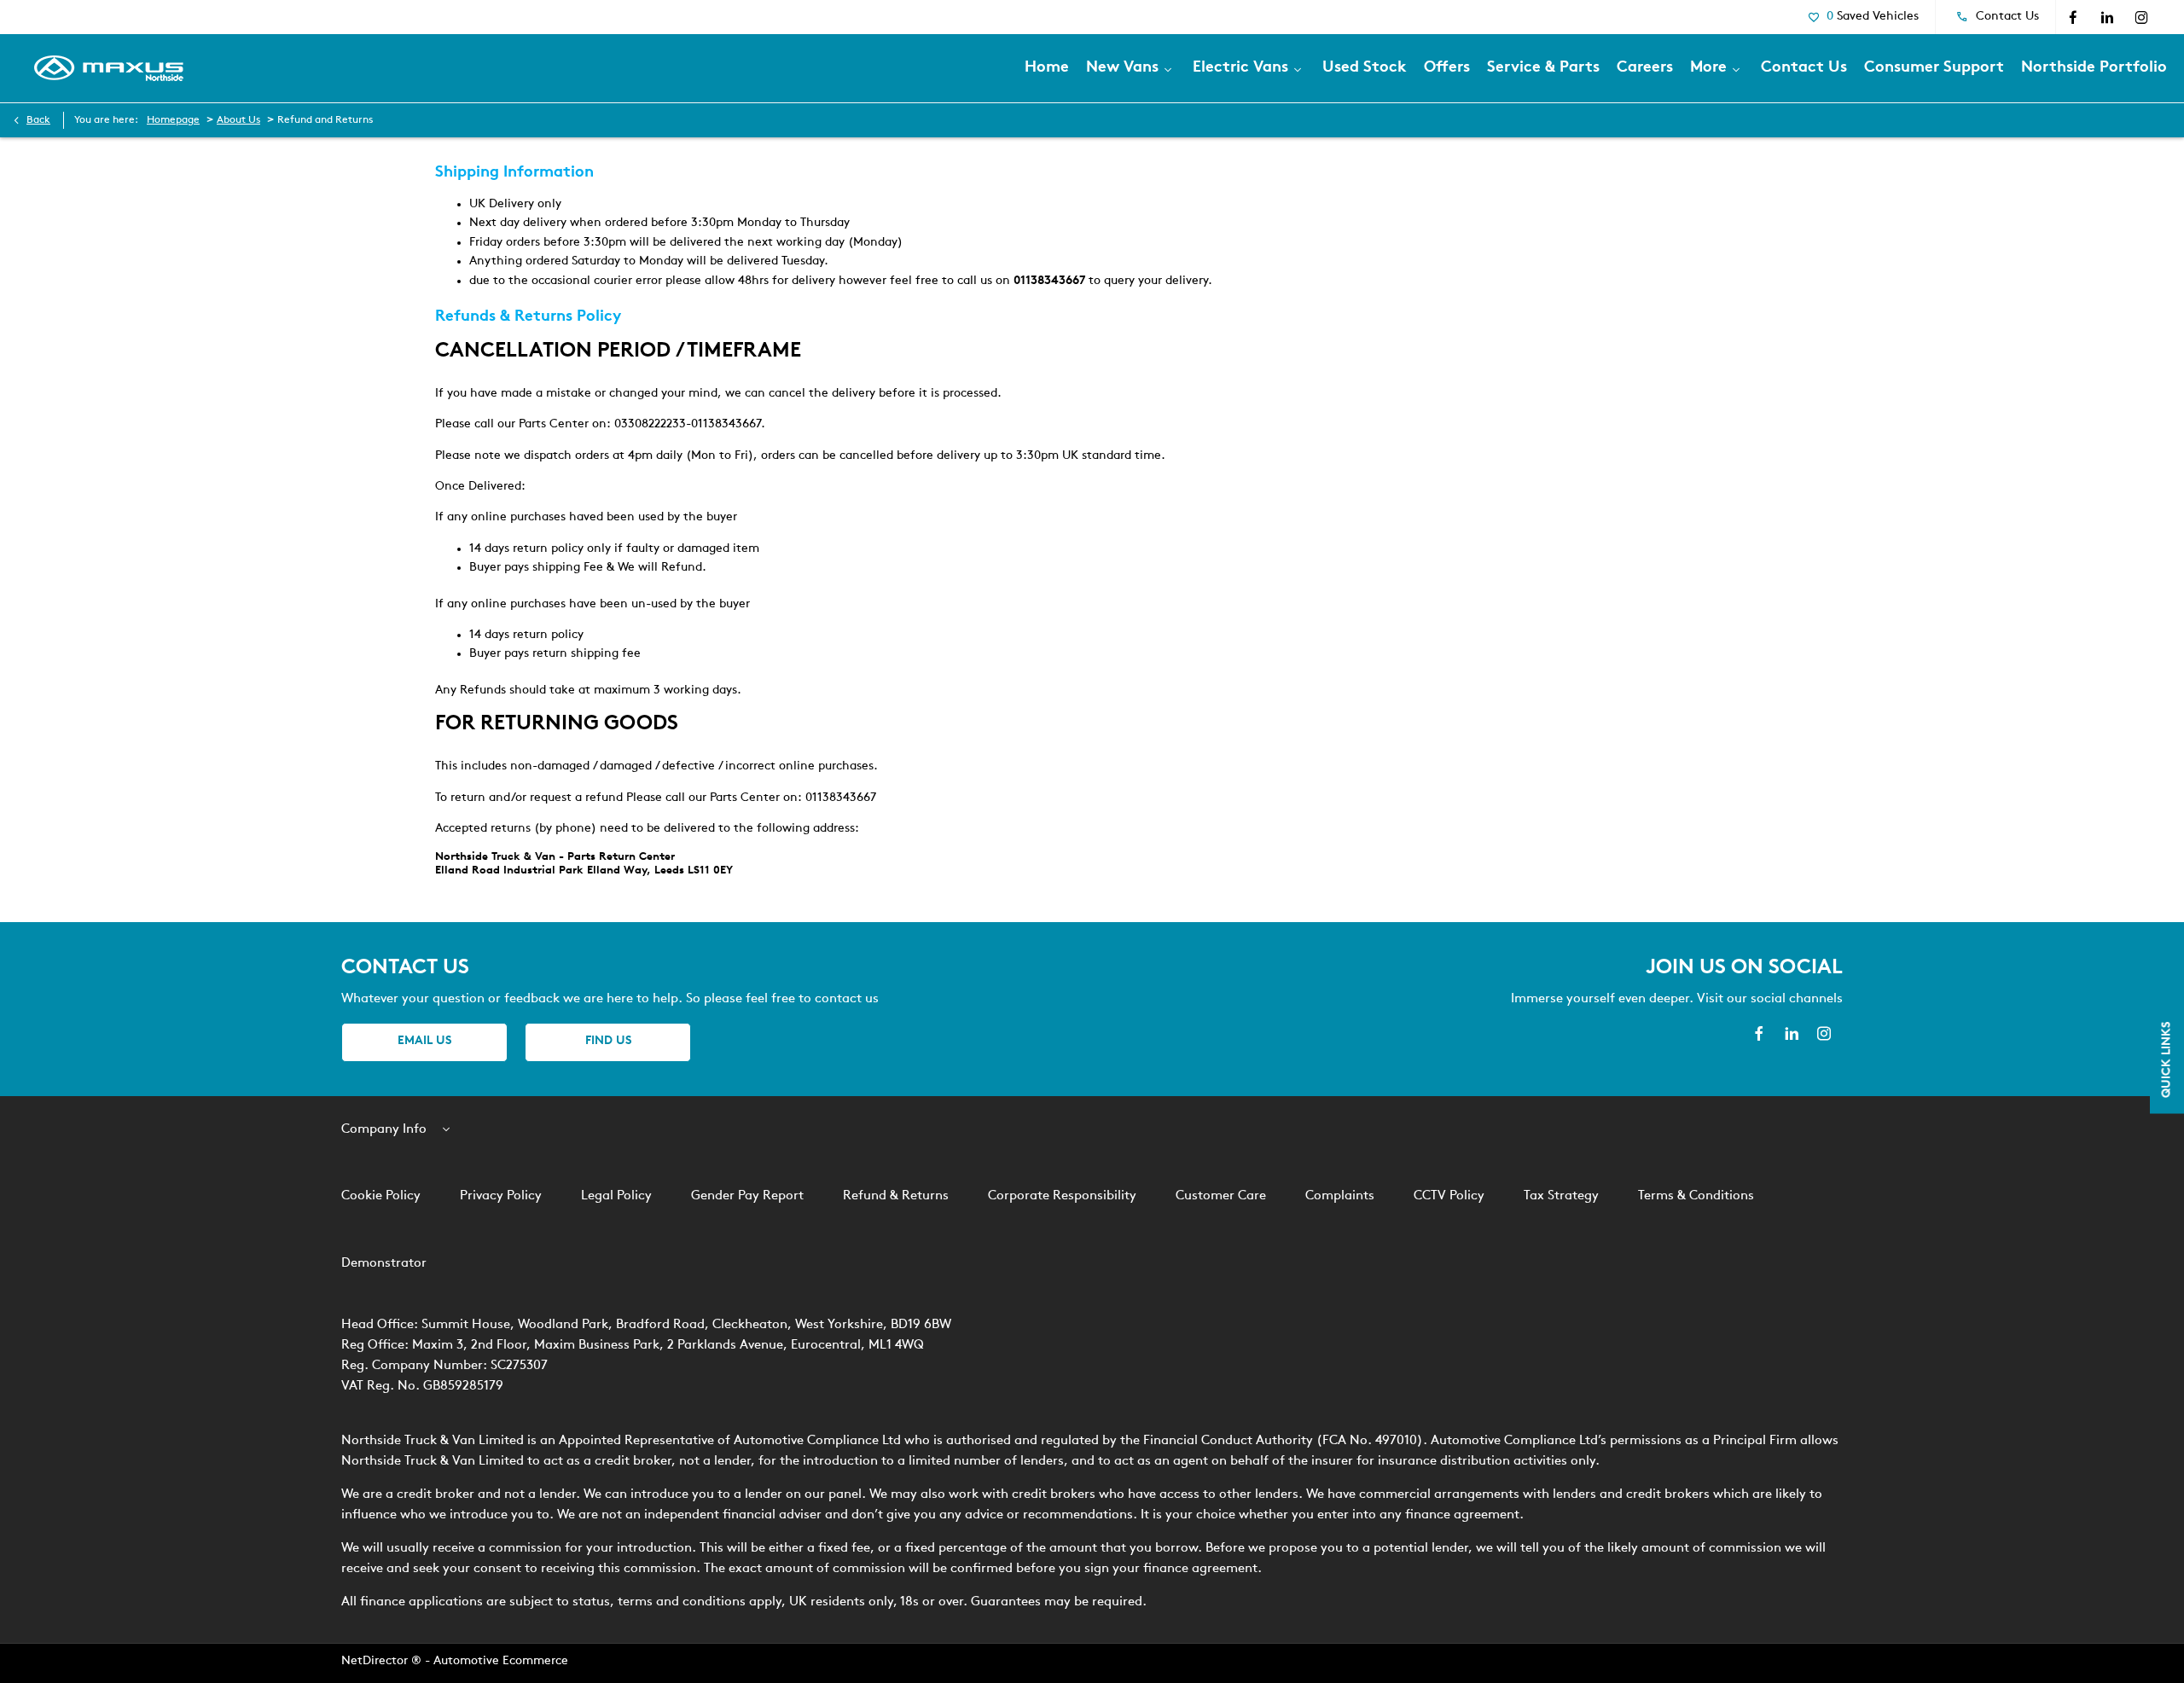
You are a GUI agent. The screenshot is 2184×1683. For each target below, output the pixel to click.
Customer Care (1221, 1196)
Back (38, 120)
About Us (238, 120)
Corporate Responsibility (1062, 1196)
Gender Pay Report (747, 1196)
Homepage (173, 120)
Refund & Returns (896, 1196)
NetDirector (376, 1661)
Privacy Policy (501, 1196)
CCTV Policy (1449, 1196)
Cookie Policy (381, 1196)
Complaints (1340, 1196)
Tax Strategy (1561, 1196)
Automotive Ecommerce (501, 1661)
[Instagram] (2141, 17)
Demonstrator (384, 1264)
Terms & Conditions (1696, 1196)
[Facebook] (2073, 17)
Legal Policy (616, 1196)
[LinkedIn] (2107, 17)
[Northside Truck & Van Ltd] (109, 68)
